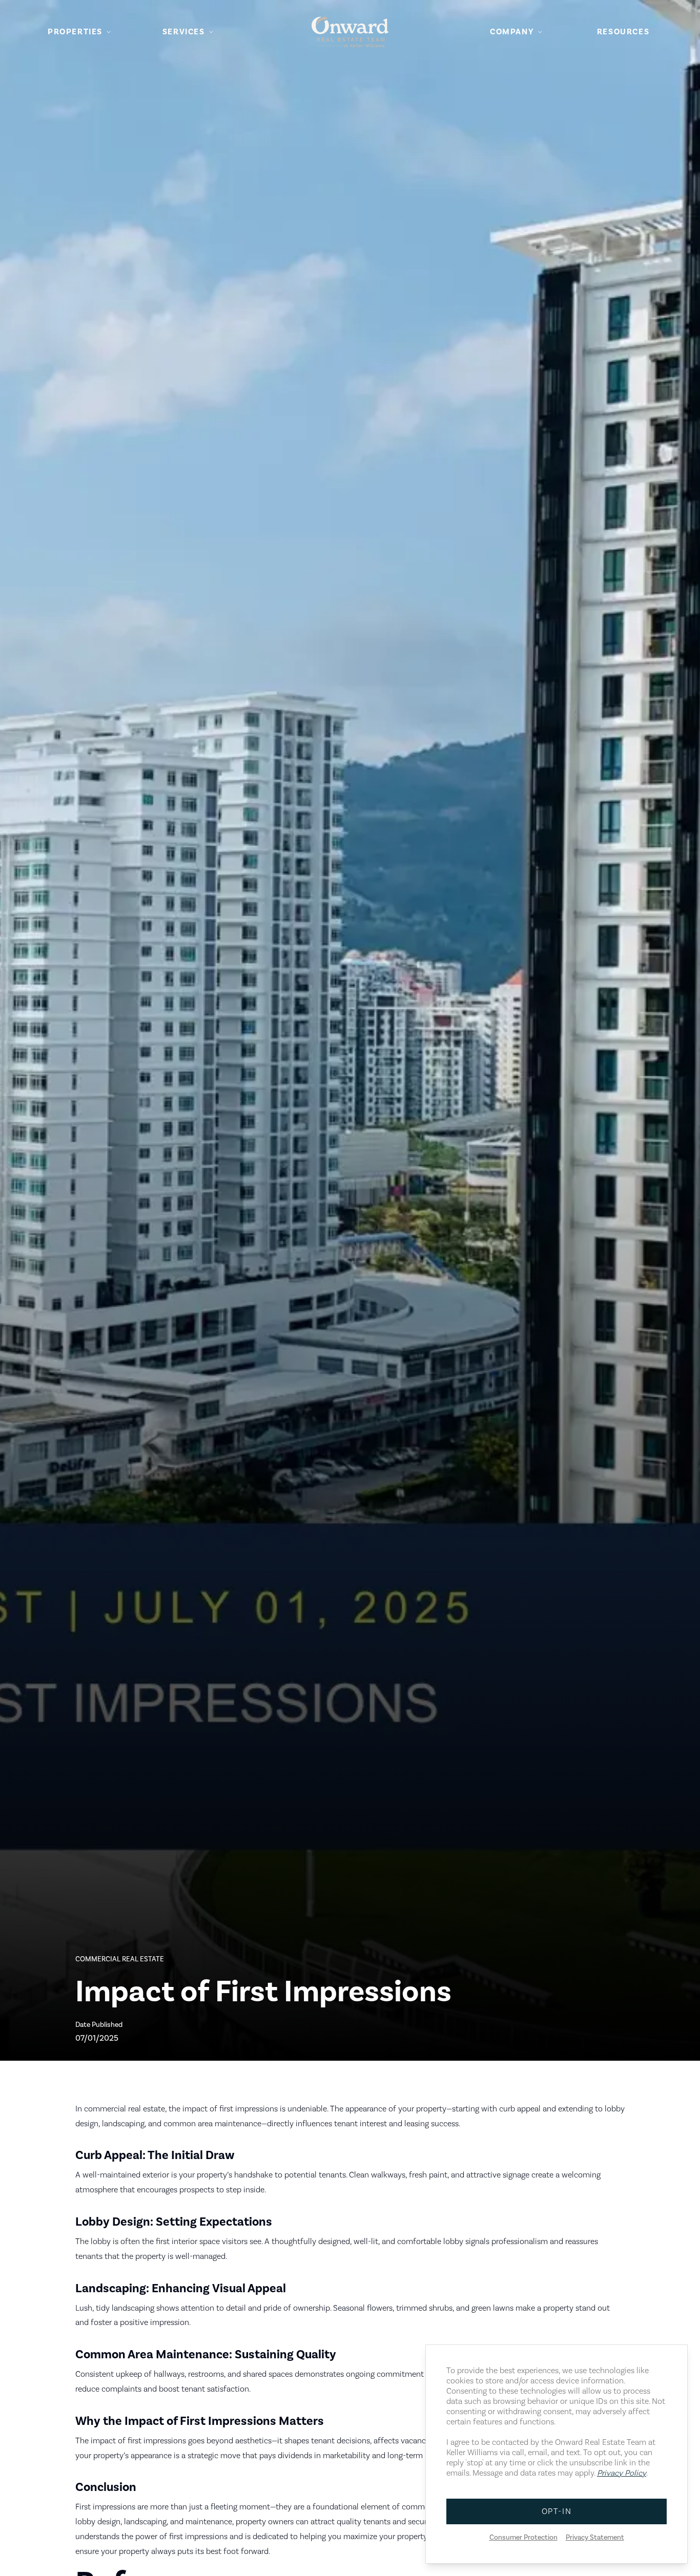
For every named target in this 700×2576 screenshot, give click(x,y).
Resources (623, 32)
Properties (75, 32)
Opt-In (557, 2511)
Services (184, 32)
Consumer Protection (523, 2538)
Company (512, 32)
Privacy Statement (595, 2538)
